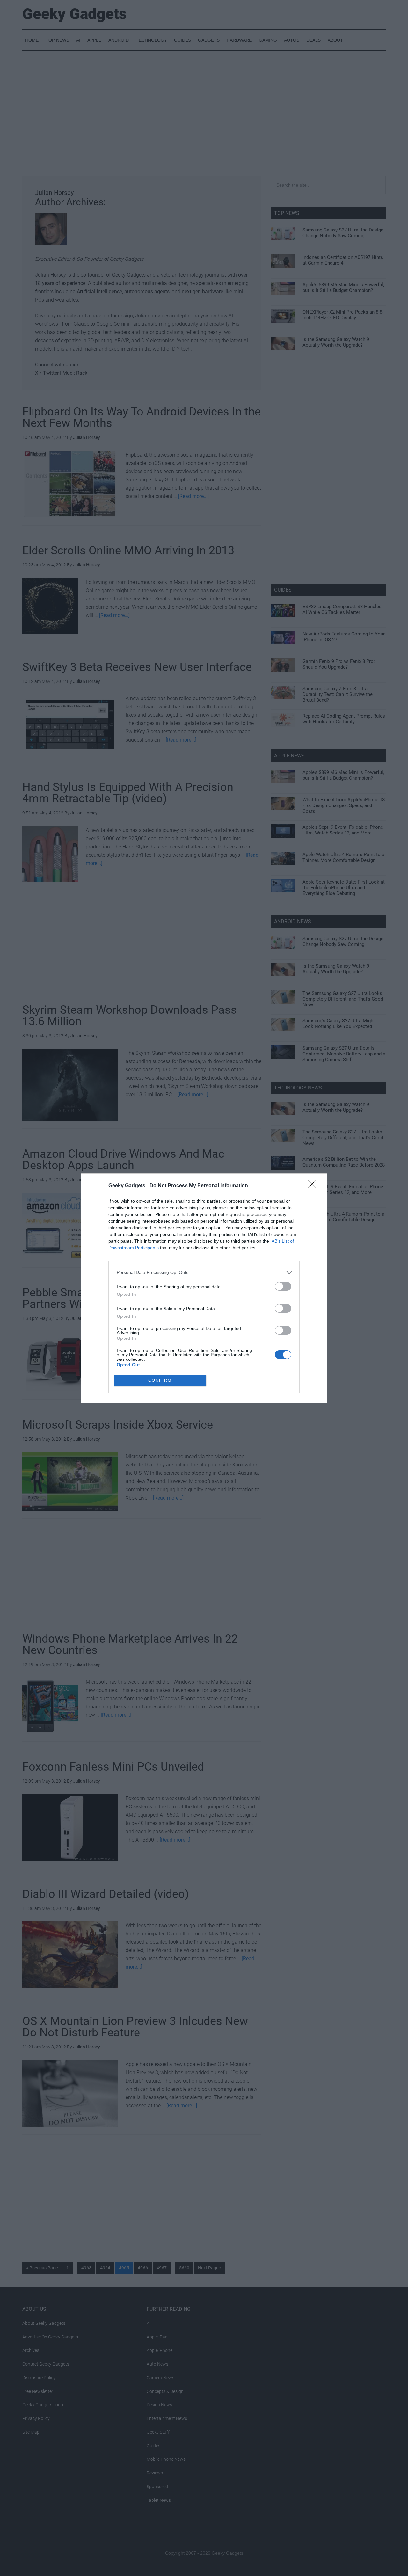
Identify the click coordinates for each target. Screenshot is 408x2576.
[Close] (314, 1186)
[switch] (283, 1286)
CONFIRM (160, 1380)
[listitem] (204, 1272)
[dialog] (204, 1288)
